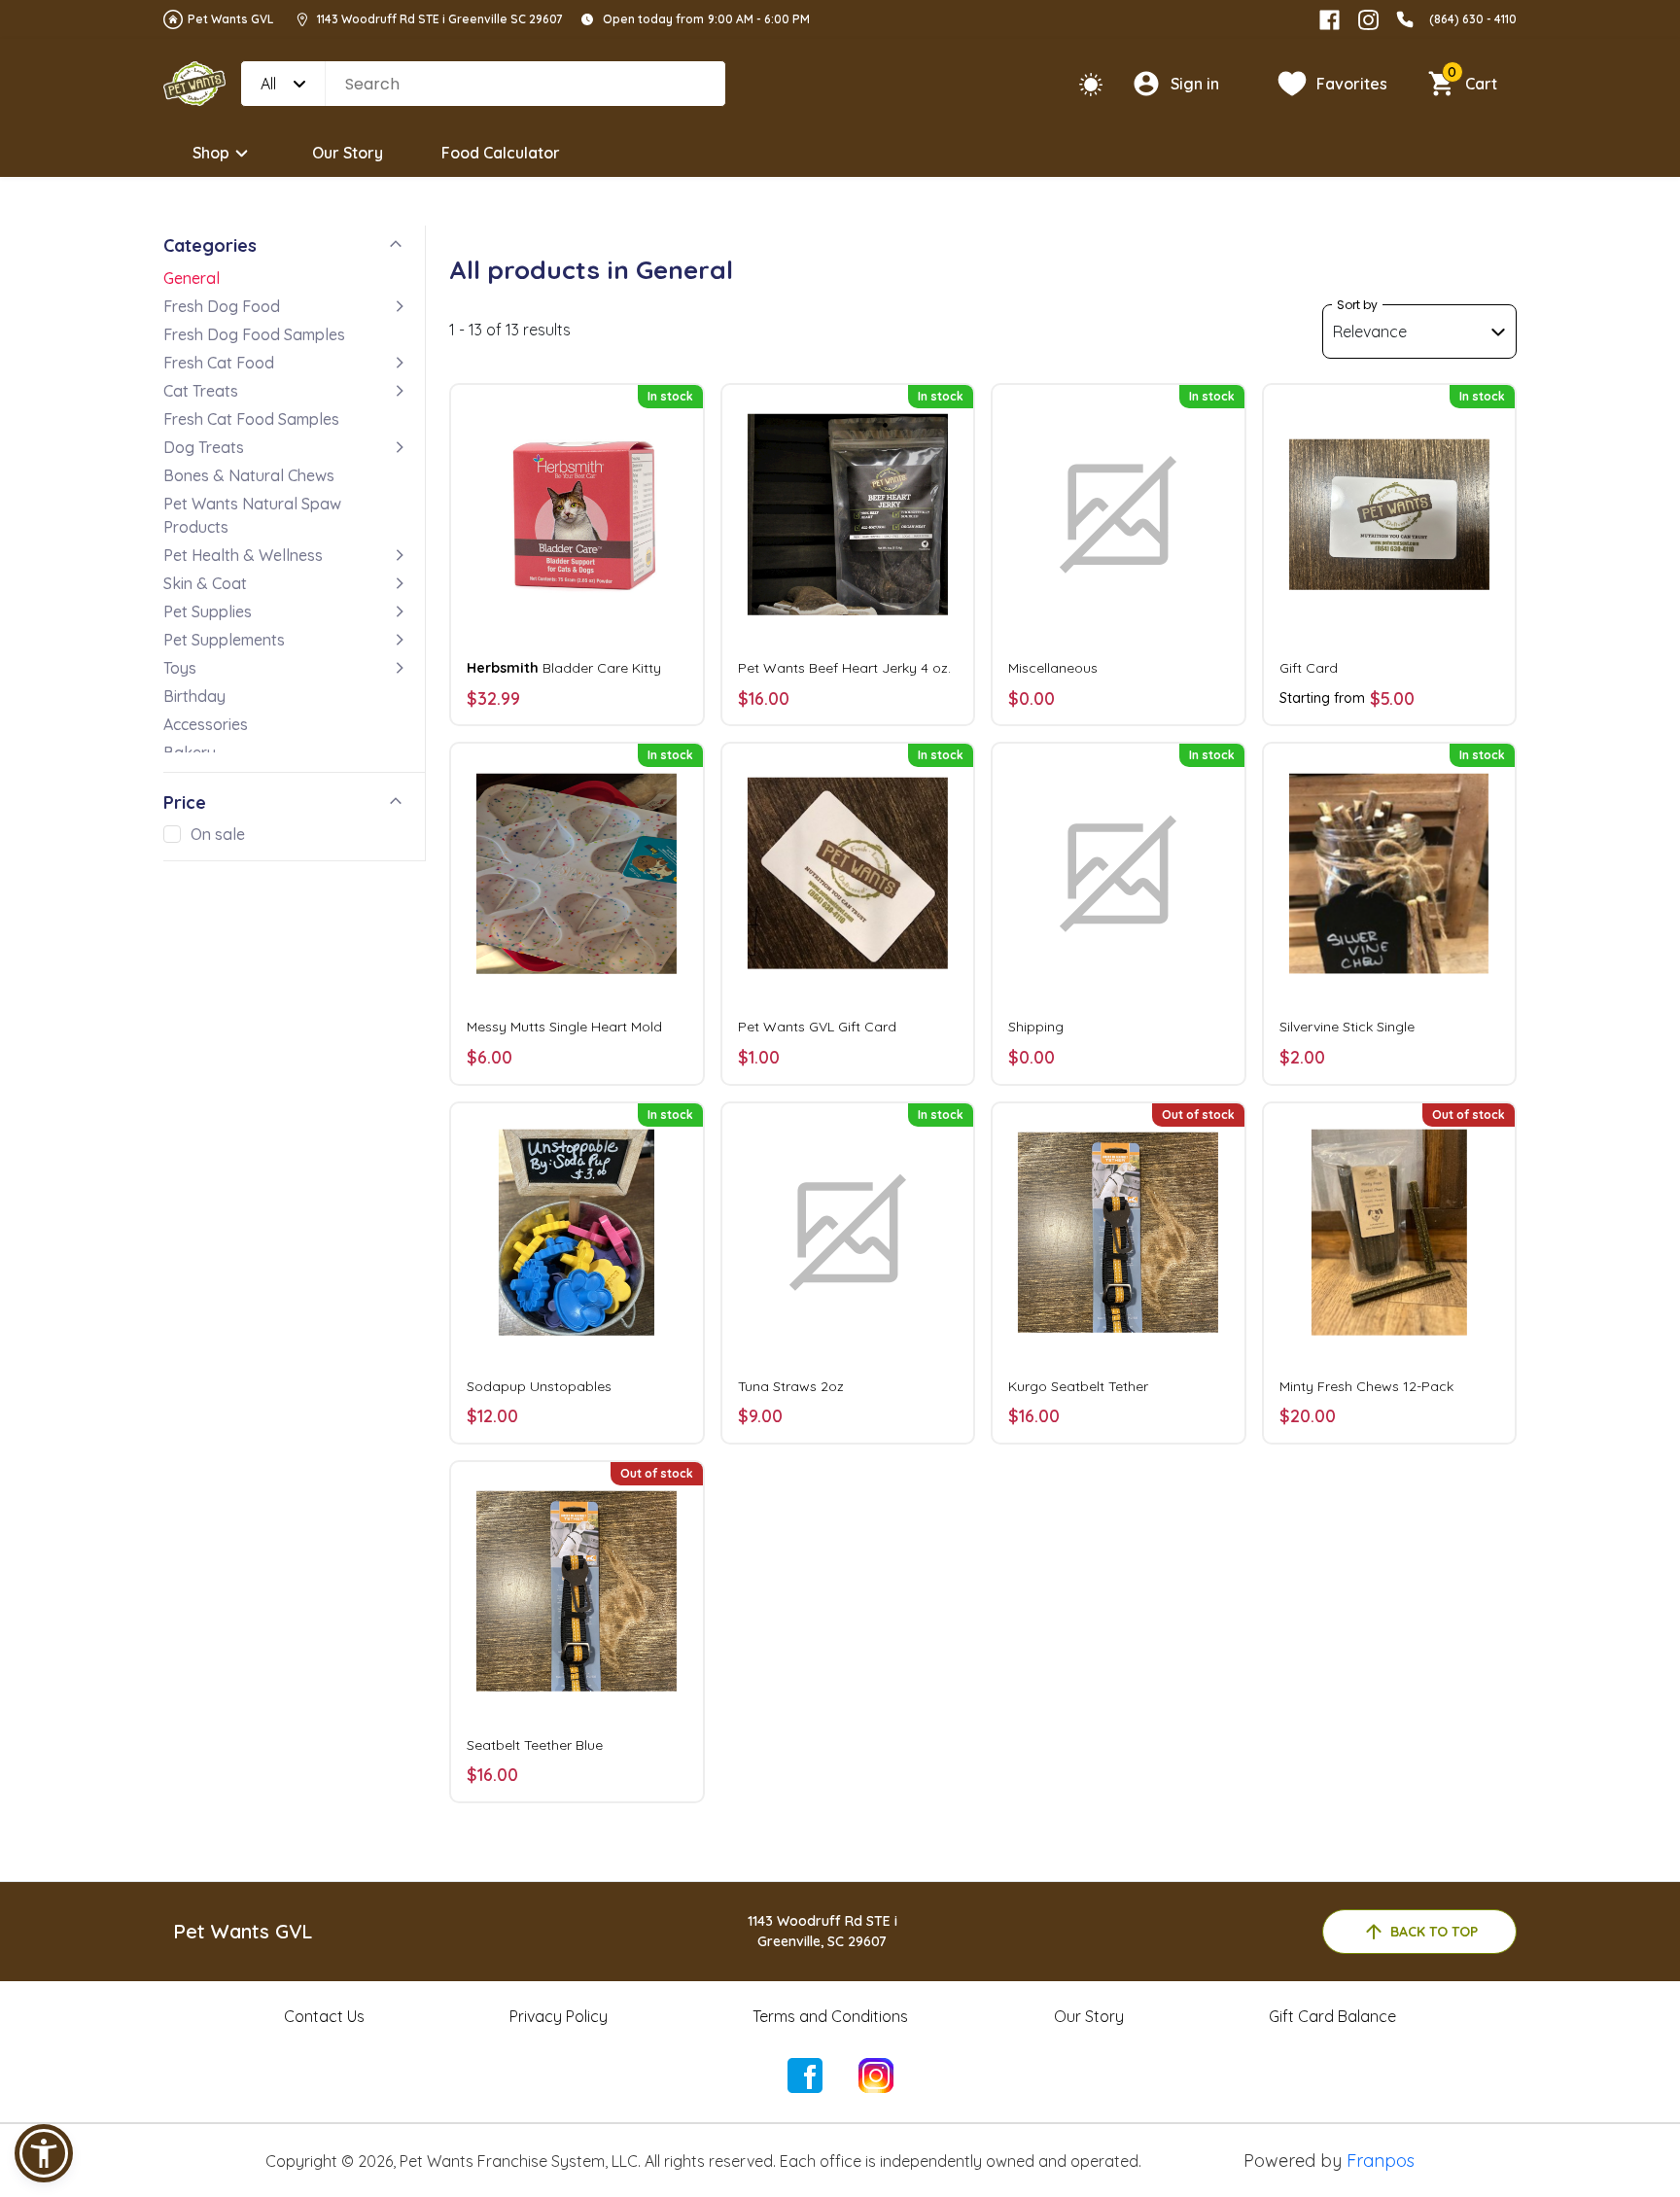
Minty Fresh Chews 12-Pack (1366, 1386)
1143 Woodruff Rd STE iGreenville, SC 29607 (822, 1931)
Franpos (1381, 2161)
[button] (44, 2153)
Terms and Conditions (830, 2016)
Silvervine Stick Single (1347, 1027)
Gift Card (1309, 668)
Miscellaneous (1053, 668)
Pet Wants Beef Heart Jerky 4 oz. (844, 668)
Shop (211, 153)
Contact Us (324, 2016)
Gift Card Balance (1332, 2016)
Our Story (348, 153)
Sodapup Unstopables (539, 1386)
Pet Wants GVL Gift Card (817, 1027)
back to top (1434, 1932)
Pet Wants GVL (230, 19)
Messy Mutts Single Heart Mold (564, 1027)
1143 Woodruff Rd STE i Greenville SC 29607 (439, 19)
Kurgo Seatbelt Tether (1078, 1386)
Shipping (1036, 1027)
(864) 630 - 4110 (1473, 19)
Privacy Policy (559, 2016)
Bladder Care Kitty (564, 668)
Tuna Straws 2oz (791, 1386)
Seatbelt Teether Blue (535, 1745)
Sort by (1357, 305)
